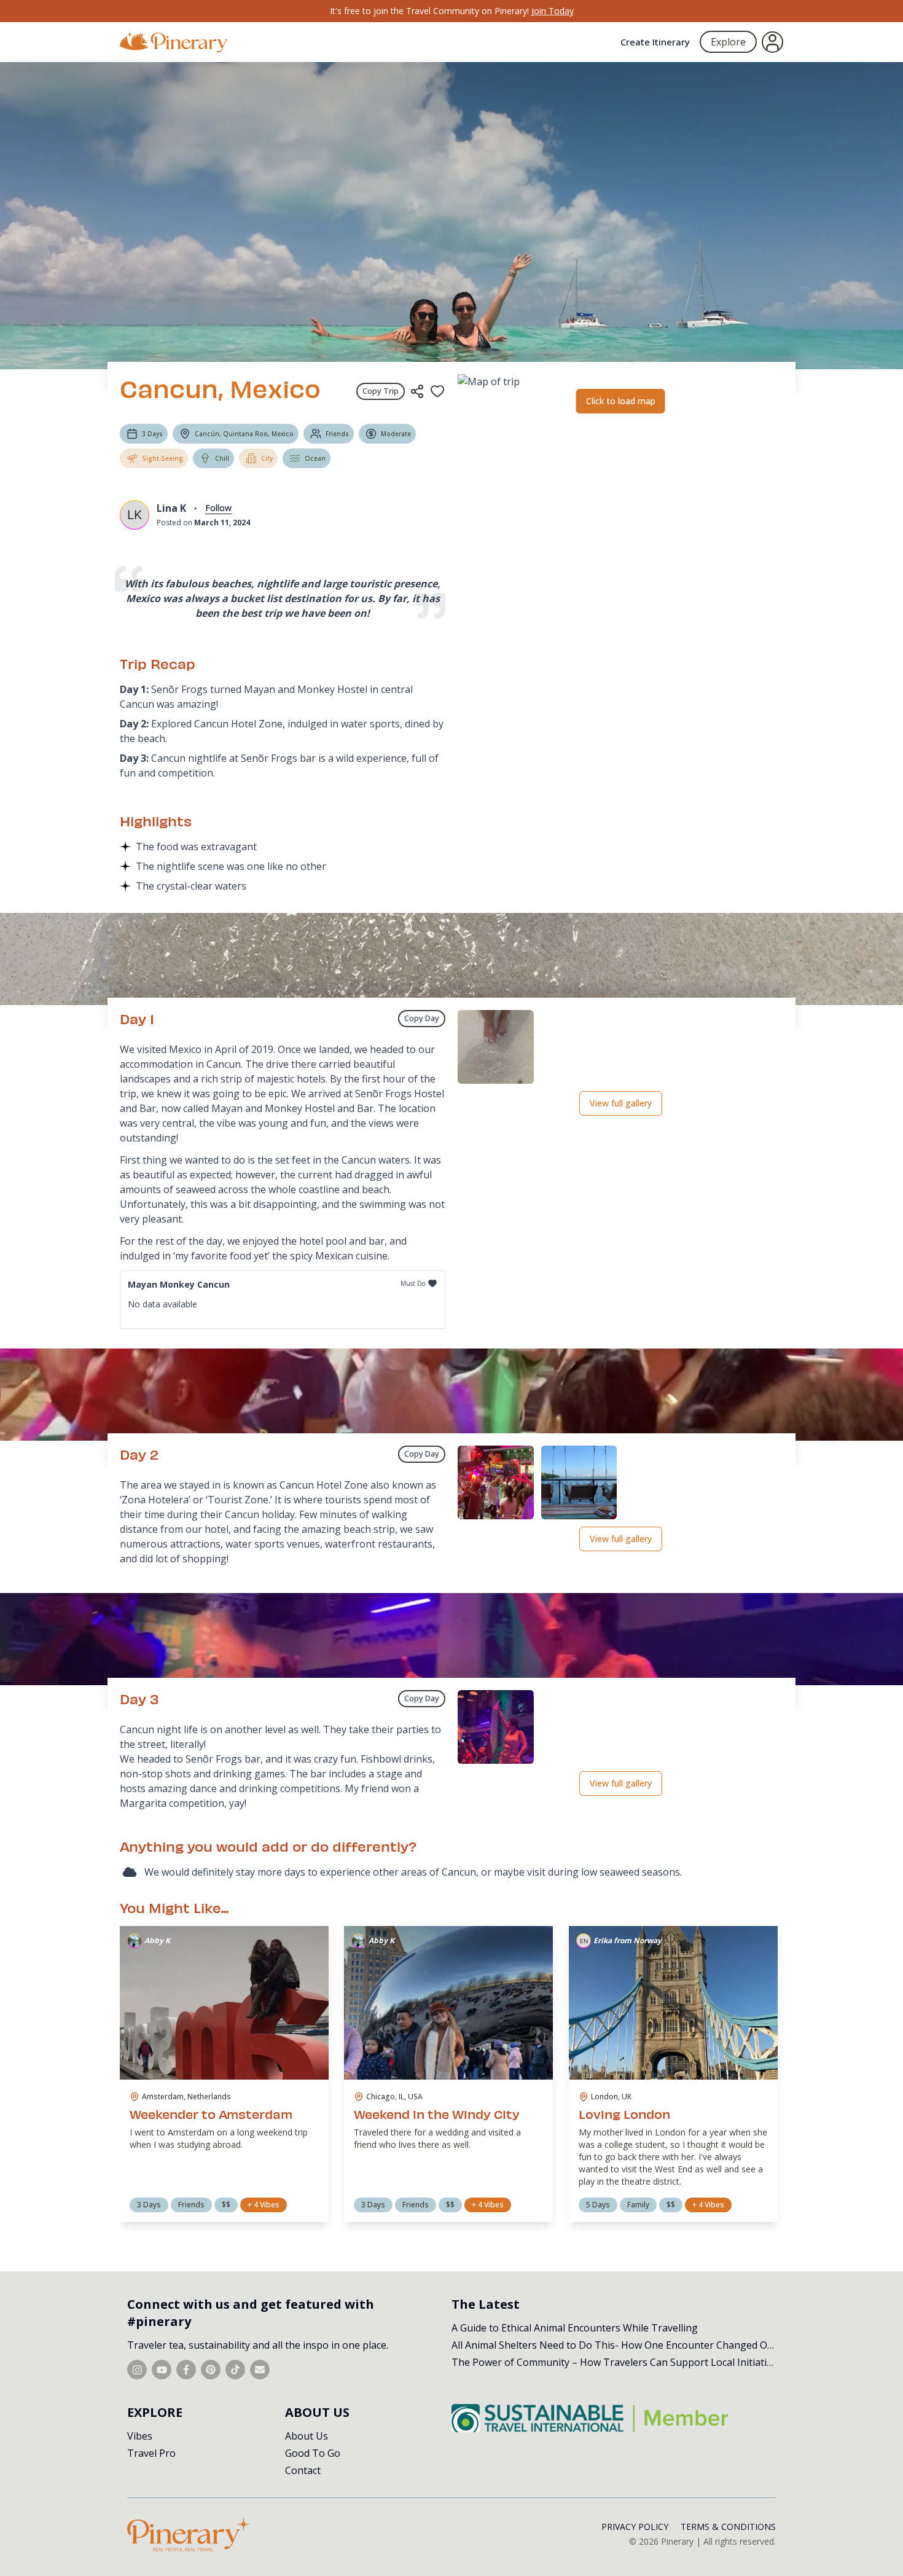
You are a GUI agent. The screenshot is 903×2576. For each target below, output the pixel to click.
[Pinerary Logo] (174, 42)
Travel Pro (151, 2453)
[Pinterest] (211, 2370)
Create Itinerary (655, 42)
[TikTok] (235, 2370)
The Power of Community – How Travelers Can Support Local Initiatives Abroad (635, 2362)
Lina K (171, 508)
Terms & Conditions (728, 2527)
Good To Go (313, 2453)
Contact (303, 2470)
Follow (218, 508)
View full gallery (621, 1103)
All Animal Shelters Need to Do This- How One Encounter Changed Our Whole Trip (642, 2345)
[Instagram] (137, 2370)
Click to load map (621, 401)
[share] (417, 391)
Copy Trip (381, 391)
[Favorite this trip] (437, 391)
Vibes (140, 2436)
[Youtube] (162, 2370)
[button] (496, 1047)
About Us (307, 2436)
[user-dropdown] (772, 42)
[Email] (260, 2370)
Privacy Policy (635, 2527)
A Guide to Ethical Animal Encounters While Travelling (575, 2328)
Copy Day (422, 1018)
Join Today (553, 11)
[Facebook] (186, 2370)
